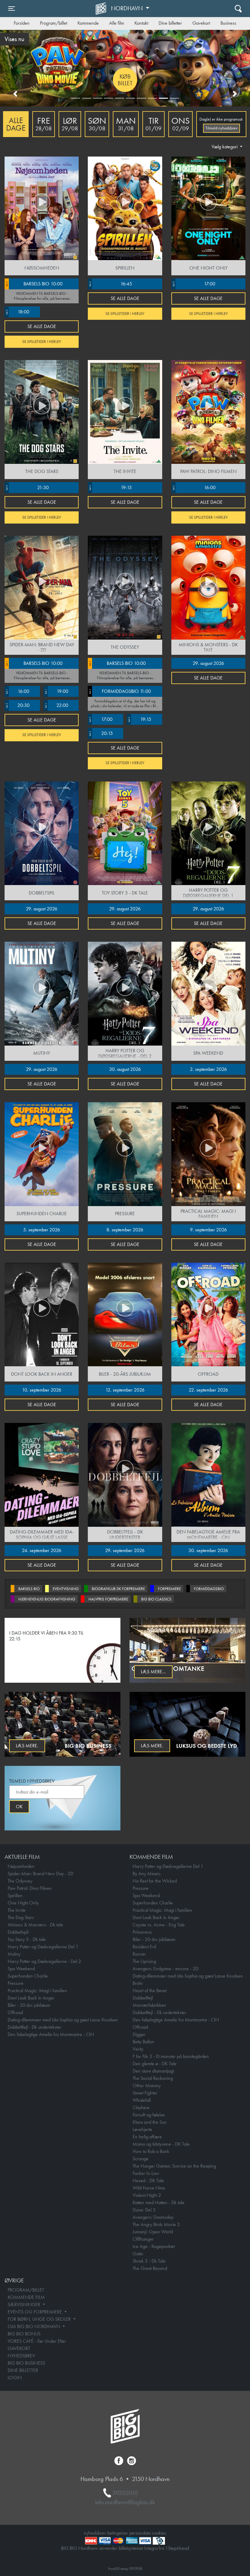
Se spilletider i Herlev (42, 342)
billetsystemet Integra (138, 2548)
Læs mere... (153, 1672)
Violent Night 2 (147, 2195)
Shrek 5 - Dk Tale (149, 2261)
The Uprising (144, 1961)
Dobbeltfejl (143, 1998)
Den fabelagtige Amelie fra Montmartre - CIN (51, 2034)
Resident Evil (144, 1947)
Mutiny (14, 1954)
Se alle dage (42, 326)
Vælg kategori (225, 147)
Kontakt (141, 23)
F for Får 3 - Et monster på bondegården (171, 2056)
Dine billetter (170, 23)
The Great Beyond (150, 2268)
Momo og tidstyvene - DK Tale (161, 2144)
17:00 (194, 284)
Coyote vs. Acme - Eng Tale (159, 1925)
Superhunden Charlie (28, 1976)
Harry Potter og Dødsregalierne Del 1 (43, 1947)
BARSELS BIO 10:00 (34, 284)
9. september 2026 (208, 1230)
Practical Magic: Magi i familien (37, 1990)
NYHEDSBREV (21, 2356)
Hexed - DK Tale (148, 2181)
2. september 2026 (208, 1069)
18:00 (17, 312)
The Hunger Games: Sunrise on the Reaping (174, 2166)
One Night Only (23, 1903)
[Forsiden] (102, 9)
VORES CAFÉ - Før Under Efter (37, 2341)
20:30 (17, 705)
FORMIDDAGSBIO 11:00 (120, 691)
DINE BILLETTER (23, 2370)
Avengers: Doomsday (153, 2217)
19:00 (56, 691)
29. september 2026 (125, 1550)
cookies (159, 2533)
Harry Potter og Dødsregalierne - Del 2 (44, 1961)
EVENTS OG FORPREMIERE (35, 2312)
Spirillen (15, 1895)
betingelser (118, 2533)
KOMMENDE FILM (26, 2297)
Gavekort (201, 23)
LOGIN (15, 2378)
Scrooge (141, 2159)
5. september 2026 (42, 1230)
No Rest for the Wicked (155, 1881)
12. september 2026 (125, 1390)
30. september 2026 (208, 1550)
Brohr (138, 1983)
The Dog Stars (21, 1917)
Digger (139, 2034)
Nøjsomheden (21, 1866)
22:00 (56, 705)
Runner (139, 1954)
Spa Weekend (21, 1969)
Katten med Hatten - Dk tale (159, 2202)
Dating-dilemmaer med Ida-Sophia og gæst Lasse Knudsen (63, 2020)
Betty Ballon (143, 2042)
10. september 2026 (42, 1390)
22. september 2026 (208, 1390)
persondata (140, 2533)
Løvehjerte (142, 2129)
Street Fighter (145, 2093)
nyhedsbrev (95, 2533)
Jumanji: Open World (153, 2232)
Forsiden (22, 23)
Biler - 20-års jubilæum (29, 2005)
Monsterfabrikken (149, 2005)
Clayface (141, 2107)
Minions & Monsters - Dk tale (35, 1925)
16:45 (110, 284)
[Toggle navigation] (238, 8)
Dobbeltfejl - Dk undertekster (34, 2027)
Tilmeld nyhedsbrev (221, 128)
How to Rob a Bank (151, 2151)
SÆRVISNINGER (25, 2304)
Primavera (142, 1932)
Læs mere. (27, 1746)
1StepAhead (177, 2548)
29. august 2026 (208, 663)
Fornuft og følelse (149, 2115)
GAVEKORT (19, 2348)
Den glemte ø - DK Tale (155, 2064)
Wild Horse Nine (149, 2188)
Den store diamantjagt (153, 2071)
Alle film (117, 23)
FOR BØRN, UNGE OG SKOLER (40, 2319)
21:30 (27, 487)
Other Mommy (147, 2086)
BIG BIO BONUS (24, 2334)
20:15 (100, 733)
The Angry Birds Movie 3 (156, 2224)
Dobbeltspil (18, 1932)
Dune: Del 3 (144, 2210)
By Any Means (147, 1874)
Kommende (88, 23)
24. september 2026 (42, 1550)
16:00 (194, 487)
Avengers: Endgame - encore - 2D (166, 1969)
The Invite (17, 1910)
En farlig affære (147, 2137)
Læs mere (125, 80)
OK (19, 1807)
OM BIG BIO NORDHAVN (34, 2326)
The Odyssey (20, 1881)
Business (228, 23)
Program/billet (54, 23)
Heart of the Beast (150, 1990)
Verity (138, 2049)
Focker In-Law (146, 2173)
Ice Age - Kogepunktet (154, 2246)
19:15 (110, 487)
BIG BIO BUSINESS (26, 2363)
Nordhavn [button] (128, 8)
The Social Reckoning (153, 2078)
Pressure (16, 1983)
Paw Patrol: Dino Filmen (30, 1888)
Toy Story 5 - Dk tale (27, 1939)
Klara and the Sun (150, 2122)
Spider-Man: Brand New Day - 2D (41, 1874)
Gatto (138, 2254)
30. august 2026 (125, 1069)
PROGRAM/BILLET (26, 2290)
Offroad (15, 2012)
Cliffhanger (143, 2239)
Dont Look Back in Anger (31, 1998)
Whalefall (142, 2100)
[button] (15, 94)
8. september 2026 (125, 1230)
